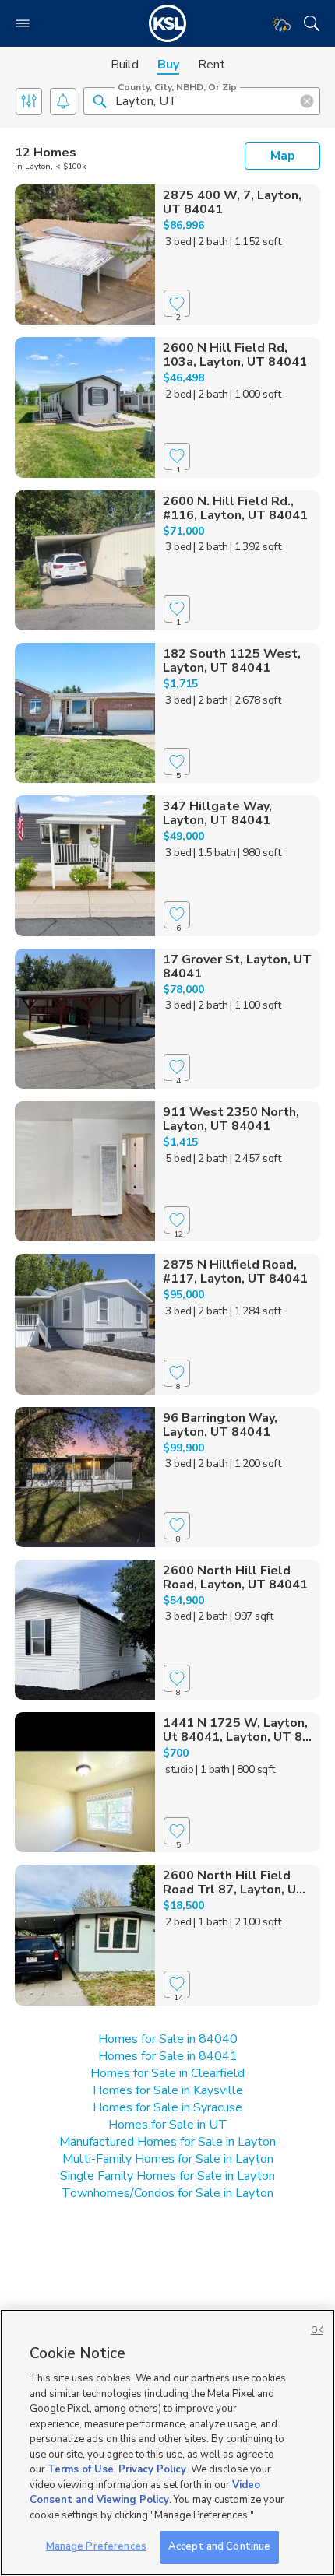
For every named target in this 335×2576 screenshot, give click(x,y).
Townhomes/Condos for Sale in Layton (167, 2193)
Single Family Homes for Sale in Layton (167, 2176)
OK (317, 2330)
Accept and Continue (219, 2546)
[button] (100, 100)
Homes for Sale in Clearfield (167, 2073)
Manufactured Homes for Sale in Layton (167, 2142)
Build (125, 65)
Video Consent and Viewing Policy (145, 2493)
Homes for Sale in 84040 (168, 2039)
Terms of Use (81, 2469)
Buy (168, 65)
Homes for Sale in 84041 (168, 2056)
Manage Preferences (96, 2546)
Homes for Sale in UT (168, 2125)
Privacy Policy (152, 2469)
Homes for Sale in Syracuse (167, 2107)
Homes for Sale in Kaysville (168, 2090)
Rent (212, 65)
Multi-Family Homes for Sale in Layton (168, 2159)
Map (283, 156)
